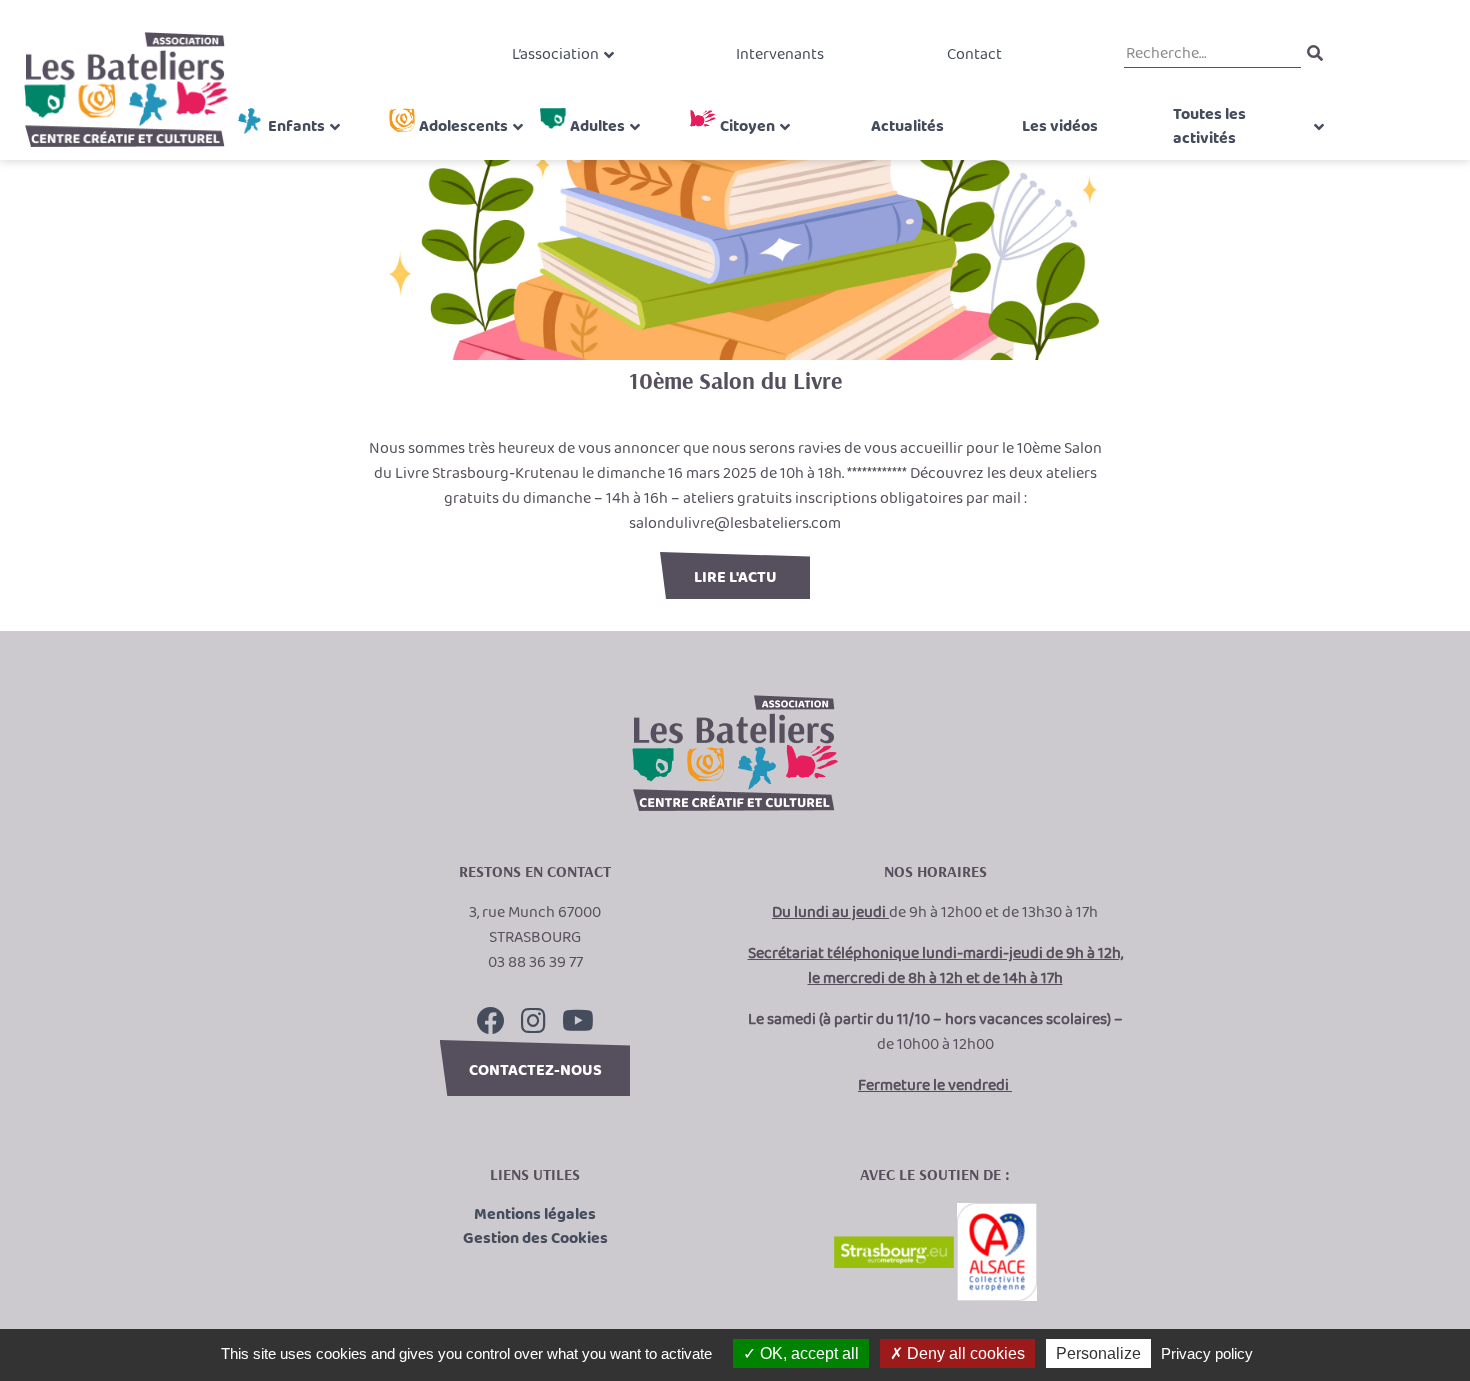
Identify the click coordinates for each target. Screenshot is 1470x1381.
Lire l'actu (735, 577)
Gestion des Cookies (535, 1239)
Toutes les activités (1209, 126)
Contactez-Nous (535, 1070)
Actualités (907, 126)
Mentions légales (535, 1215)
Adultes (597, 126)
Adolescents (463, 126)
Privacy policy (1207, 1353)
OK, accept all (807, 1353)
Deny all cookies (964, 1353)
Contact (974, 54)
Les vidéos (1060, 126)
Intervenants (780, 54)
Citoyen (747, 126)
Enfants (296, 126)
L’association (555, 54)
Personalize (1098, 1353)
